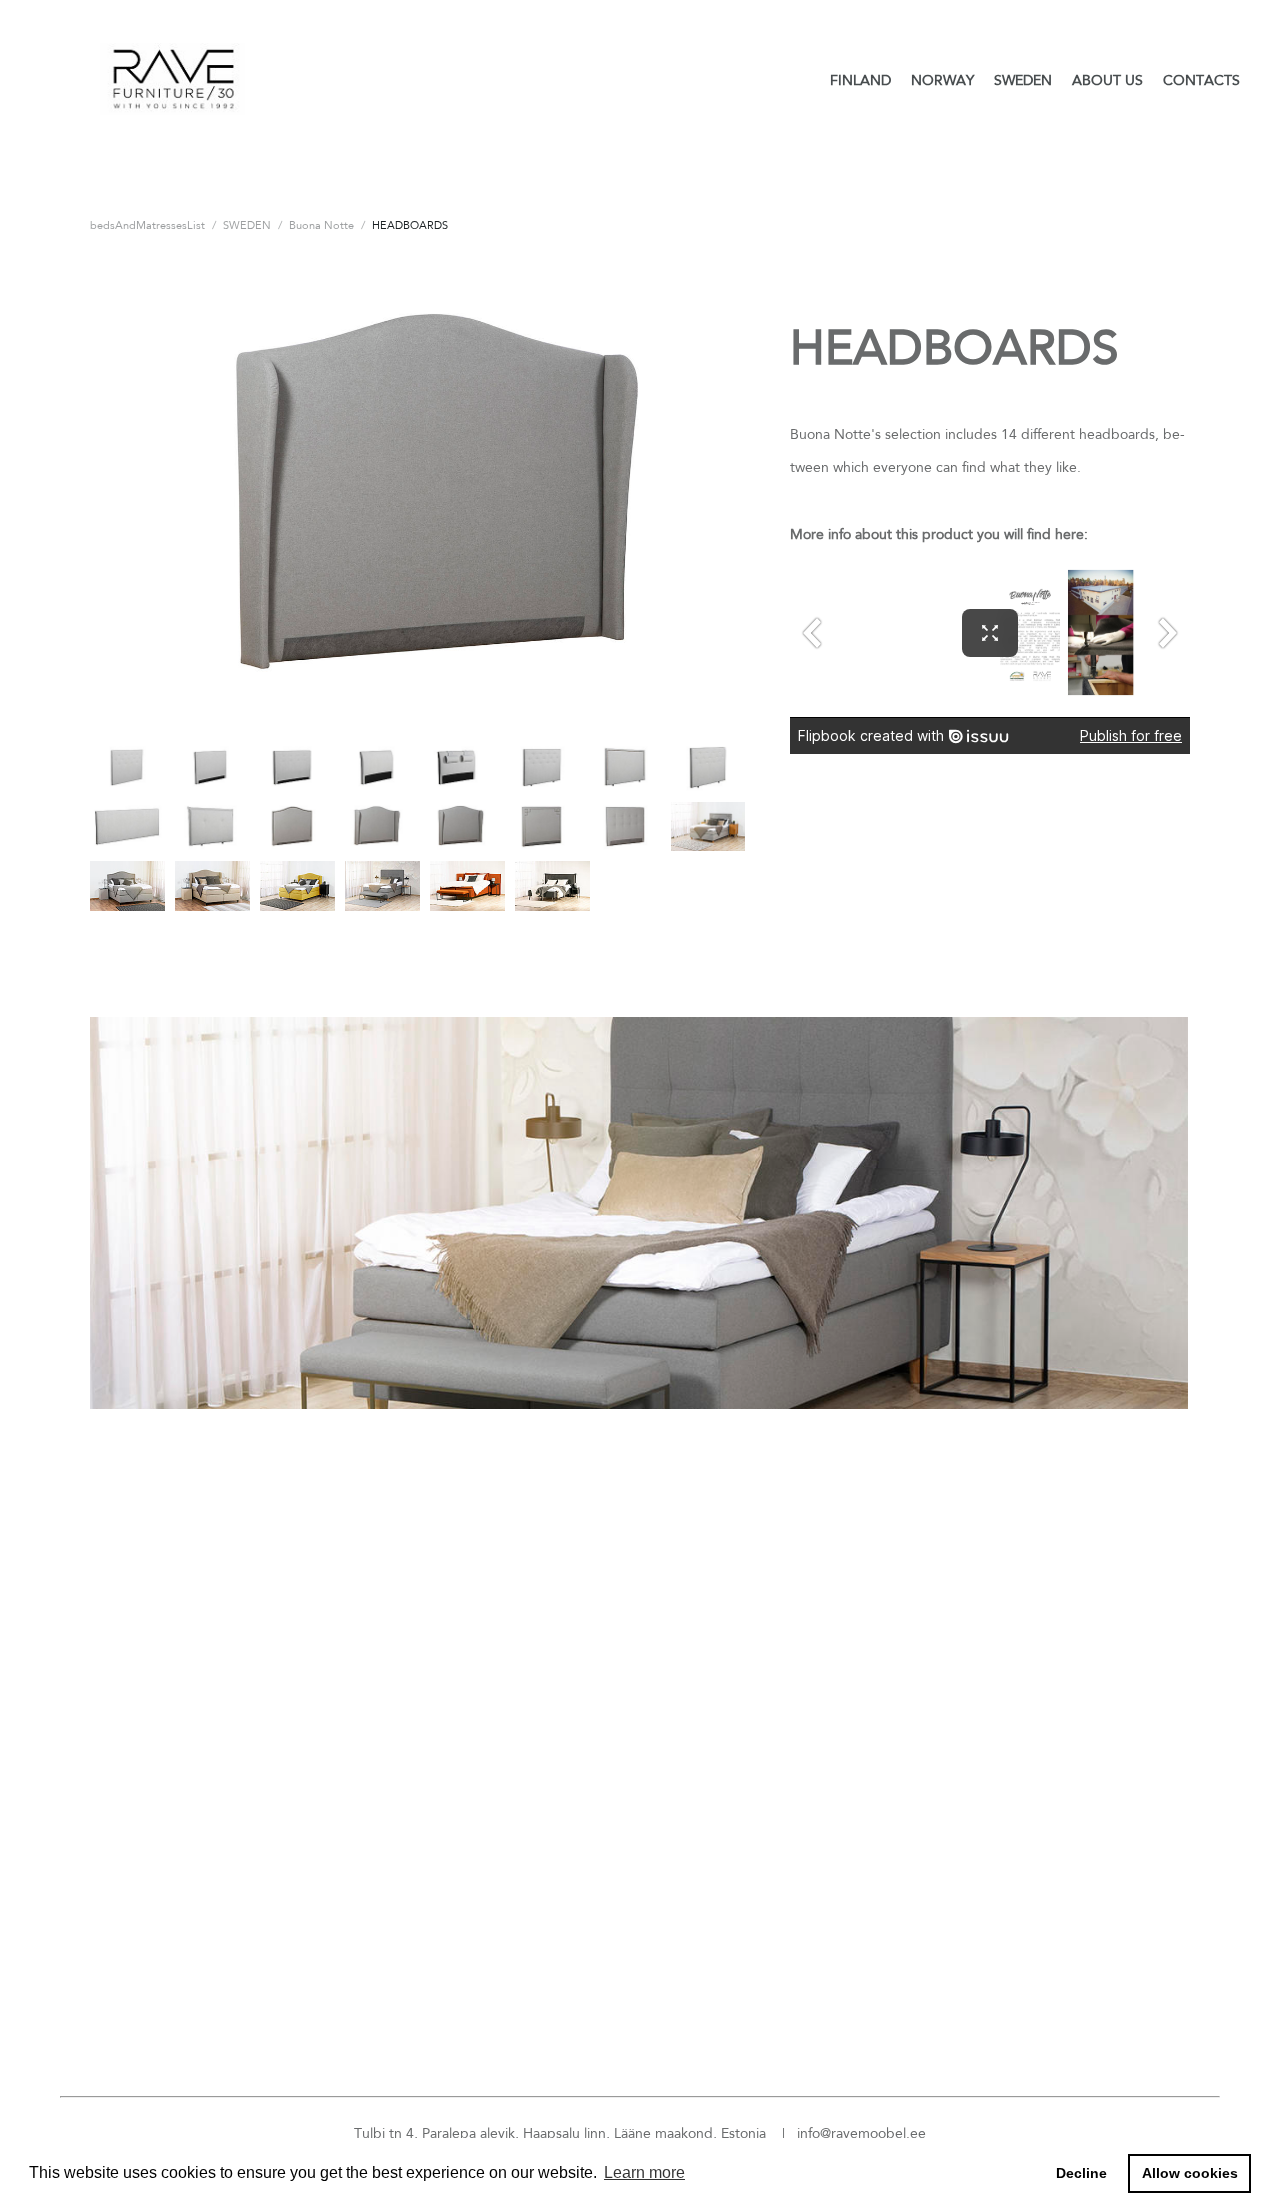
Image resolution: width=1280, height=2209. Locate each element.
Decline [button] (1081, 2173)
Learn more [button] (644, 2172)
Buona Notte (321, 225)
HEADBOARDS (410, 225)
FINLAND (860, 80)
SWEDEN (1023, 80)
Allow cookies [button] (1190, 2173)
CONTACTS (1201, 80)
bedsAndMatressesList (147, 225)
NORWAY (942, 80)
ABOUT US (1107, 80)
